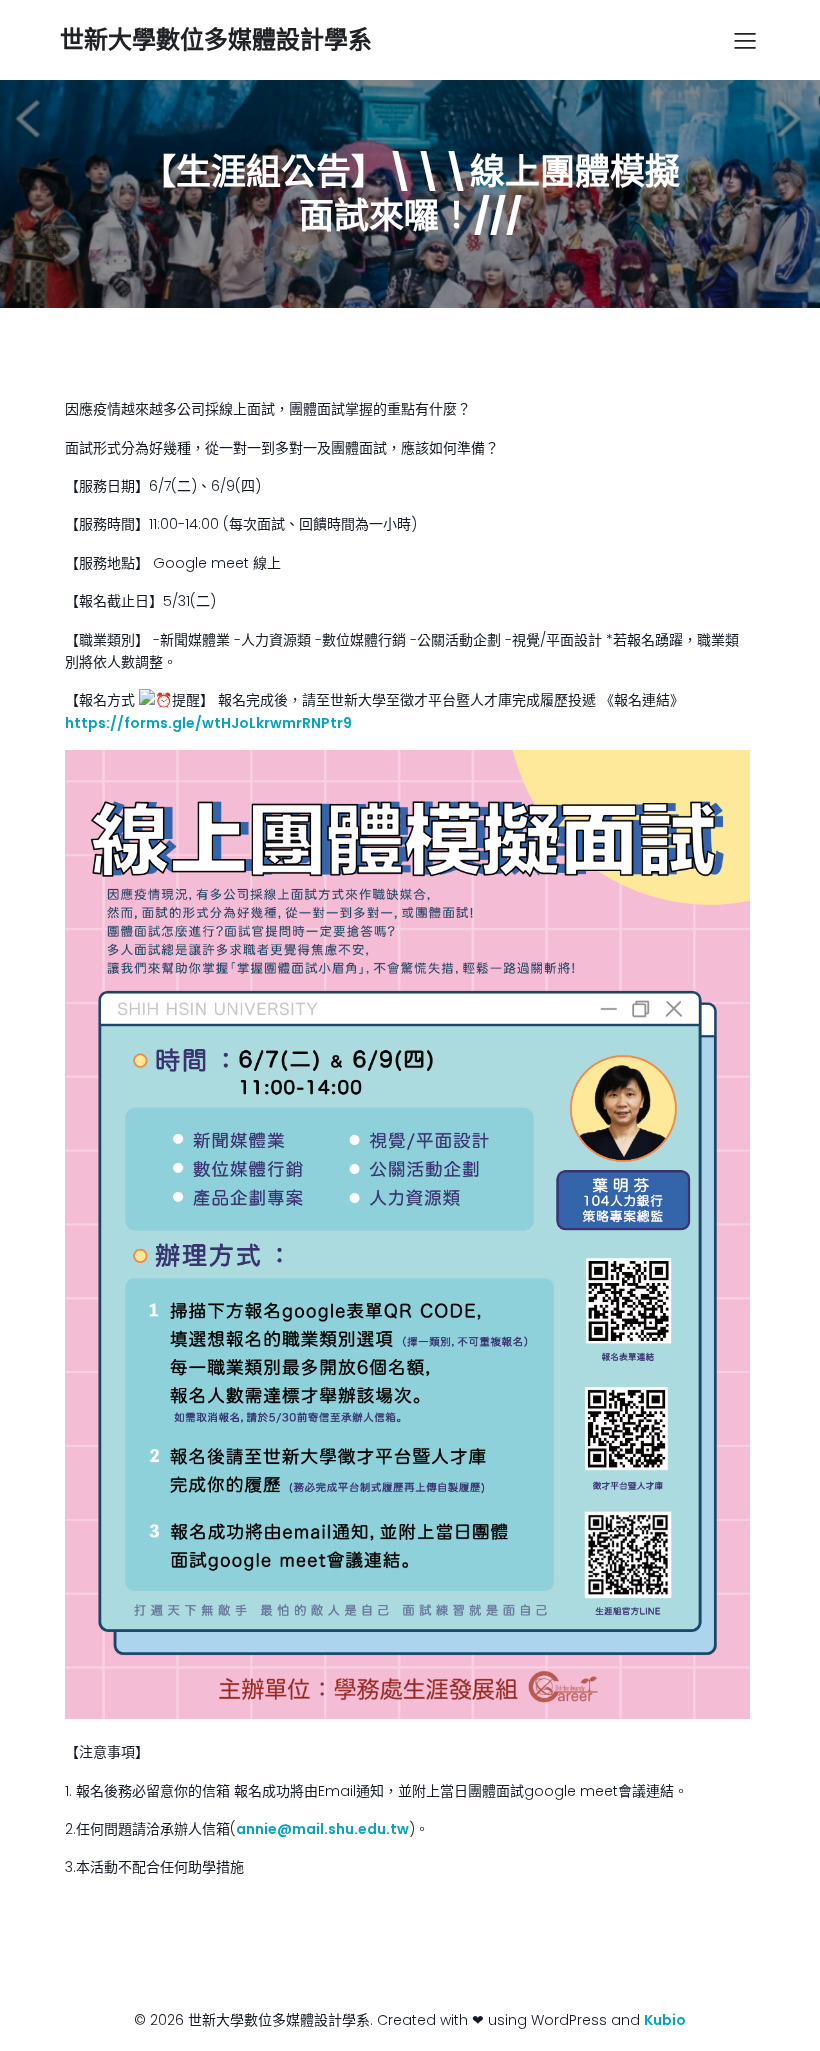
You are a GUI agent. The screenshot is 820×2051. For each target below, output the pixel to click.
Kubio (665, 2020)
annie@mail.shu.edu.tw (322, 1829)
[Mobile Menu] (745, 40)
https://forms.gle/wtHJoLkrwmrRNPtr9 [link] (208, 723)
